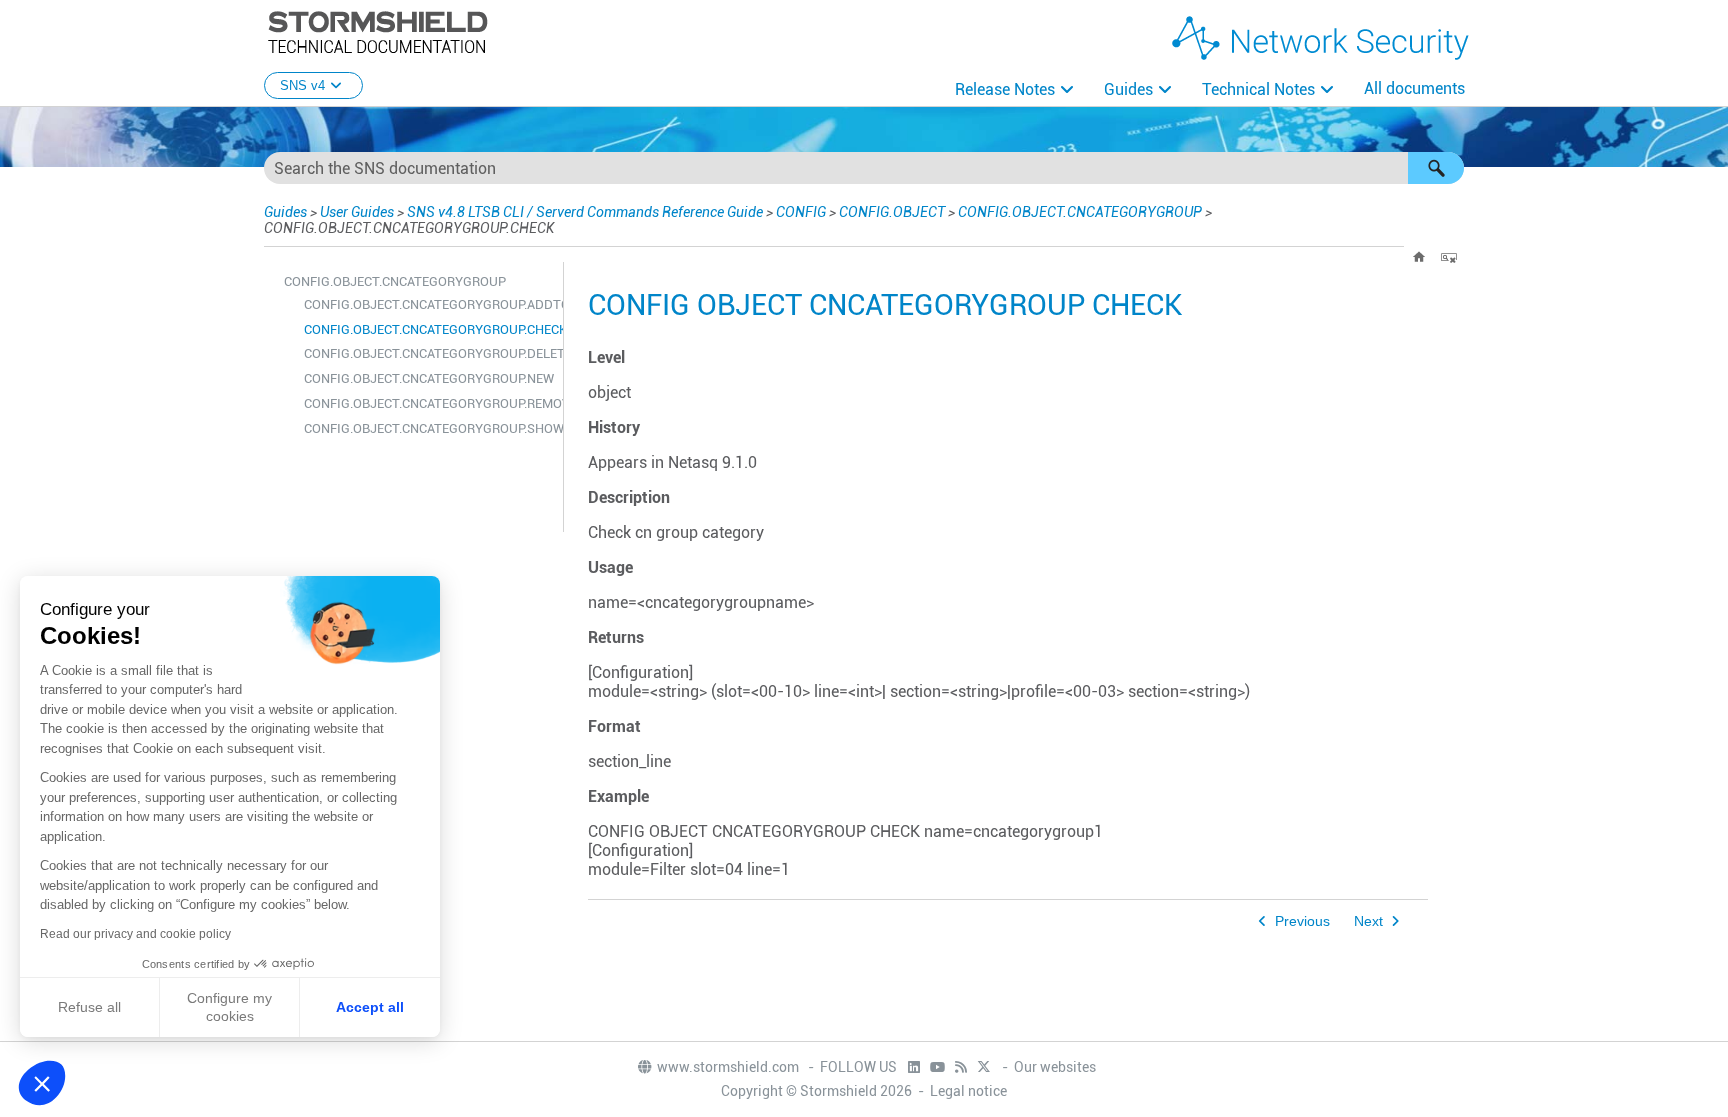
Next (1368, 921)
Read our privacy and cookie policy (135, 934)
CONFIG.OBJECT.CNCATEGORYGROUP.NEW (428, 378)
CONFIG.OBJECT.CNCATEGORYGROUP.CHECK (428, 329)
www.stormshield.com (729, 1067)
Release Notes (1005, 89)
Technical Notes (1258, 89)
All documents (1414, 88)
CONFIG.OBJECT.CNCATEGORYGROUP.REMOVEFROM (428, 403)
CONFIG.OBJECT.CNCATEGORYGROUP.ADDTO (428, 304)
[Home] (1419, 257)
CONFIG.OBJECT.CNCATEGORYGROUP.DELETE (428, 353)
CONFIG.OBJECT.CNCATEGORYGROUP (1080, 212)
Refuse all (89, 1007)
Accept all (370, 1007)
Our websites (1055, 1067)
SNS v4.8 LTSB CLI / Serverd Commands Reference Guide (585, 212)
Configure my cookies (229, 1007)
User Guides (357, 212)
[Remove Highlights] (1449, 257)
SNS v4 (302, 85)
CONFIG (801, 212)
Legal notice (968, 1091)
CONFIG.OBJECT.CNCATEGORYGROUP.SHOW (428, 428)
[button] (1436, 168)
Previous (1302, 921)
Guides (1128, 89)
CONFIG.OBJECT (892, 212)
